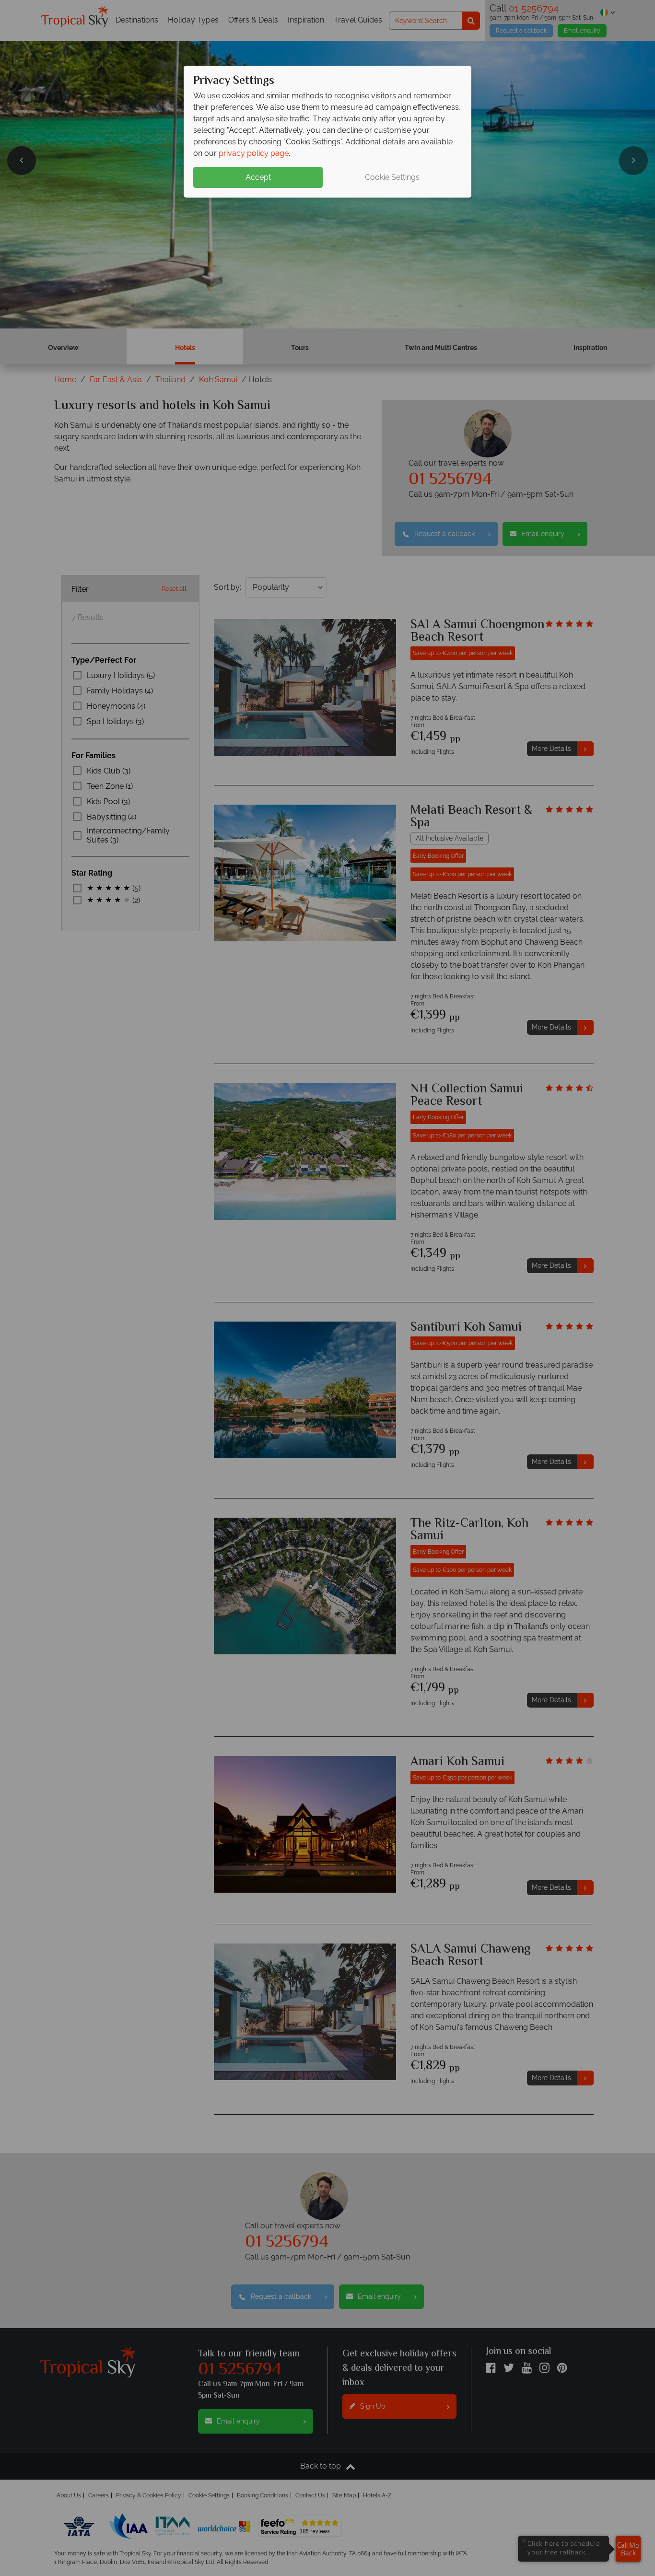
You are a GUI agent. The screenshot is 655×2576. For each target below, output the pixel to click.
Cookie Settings (392, 177)
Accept (258, 177)
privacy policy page (254, 153)
